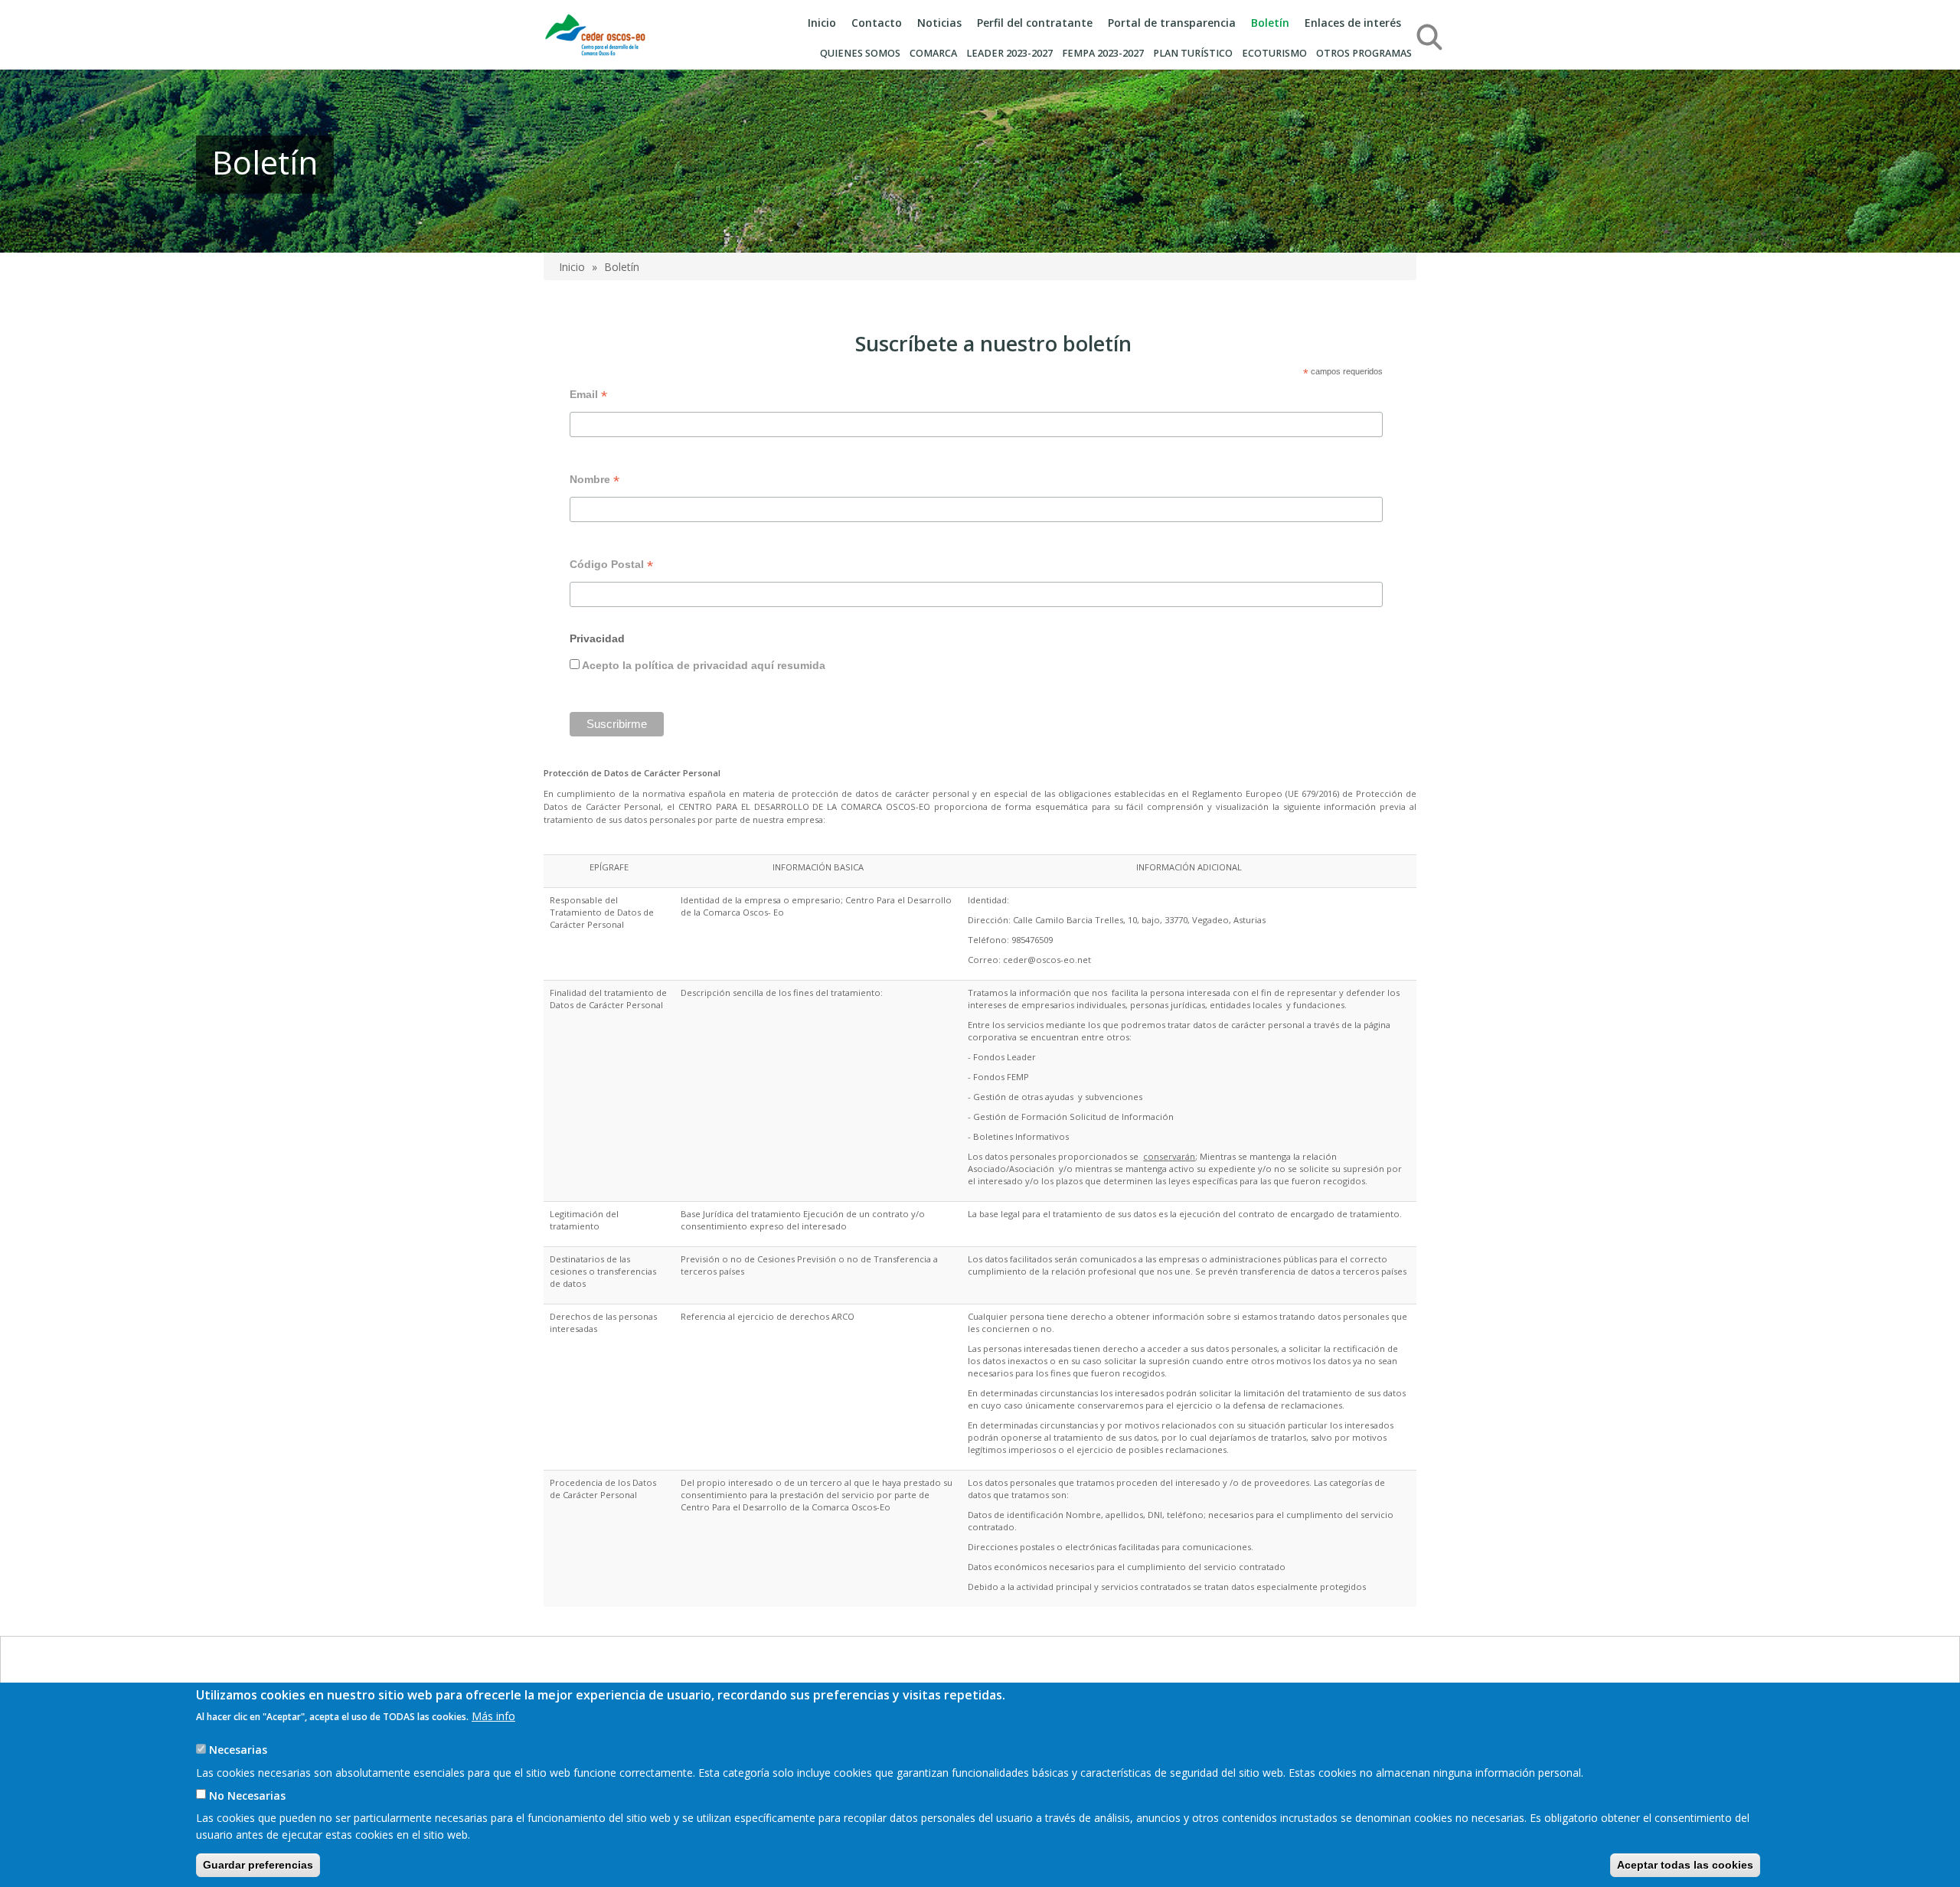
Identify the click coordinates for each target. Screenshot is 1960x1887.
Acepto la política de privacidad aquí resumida (702, 665)
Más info (493, 1715)
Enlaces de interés (1353, 23)
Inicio (822, 23)
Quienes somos (860, 53)
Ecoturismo (1274, 53)
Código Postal (611, 566)
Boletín (1270, 23)
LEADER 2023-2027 (1009, 53)
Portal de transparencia (1172, 23)
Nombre (595, 481)
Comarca (933, 53)
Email (588, 396)
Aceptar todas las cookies (1685, 1864)
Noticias (939, 23)
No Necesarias (247, 1795)
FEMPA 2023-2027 (1103, 53)
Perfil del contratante (1035, 23)
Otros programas (1364, 53)
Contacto (877, 23)
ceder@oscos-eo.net (1047, 960)
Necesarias (238, 1749)
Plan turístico (1193, 53)
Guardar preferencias (258, 1864)
